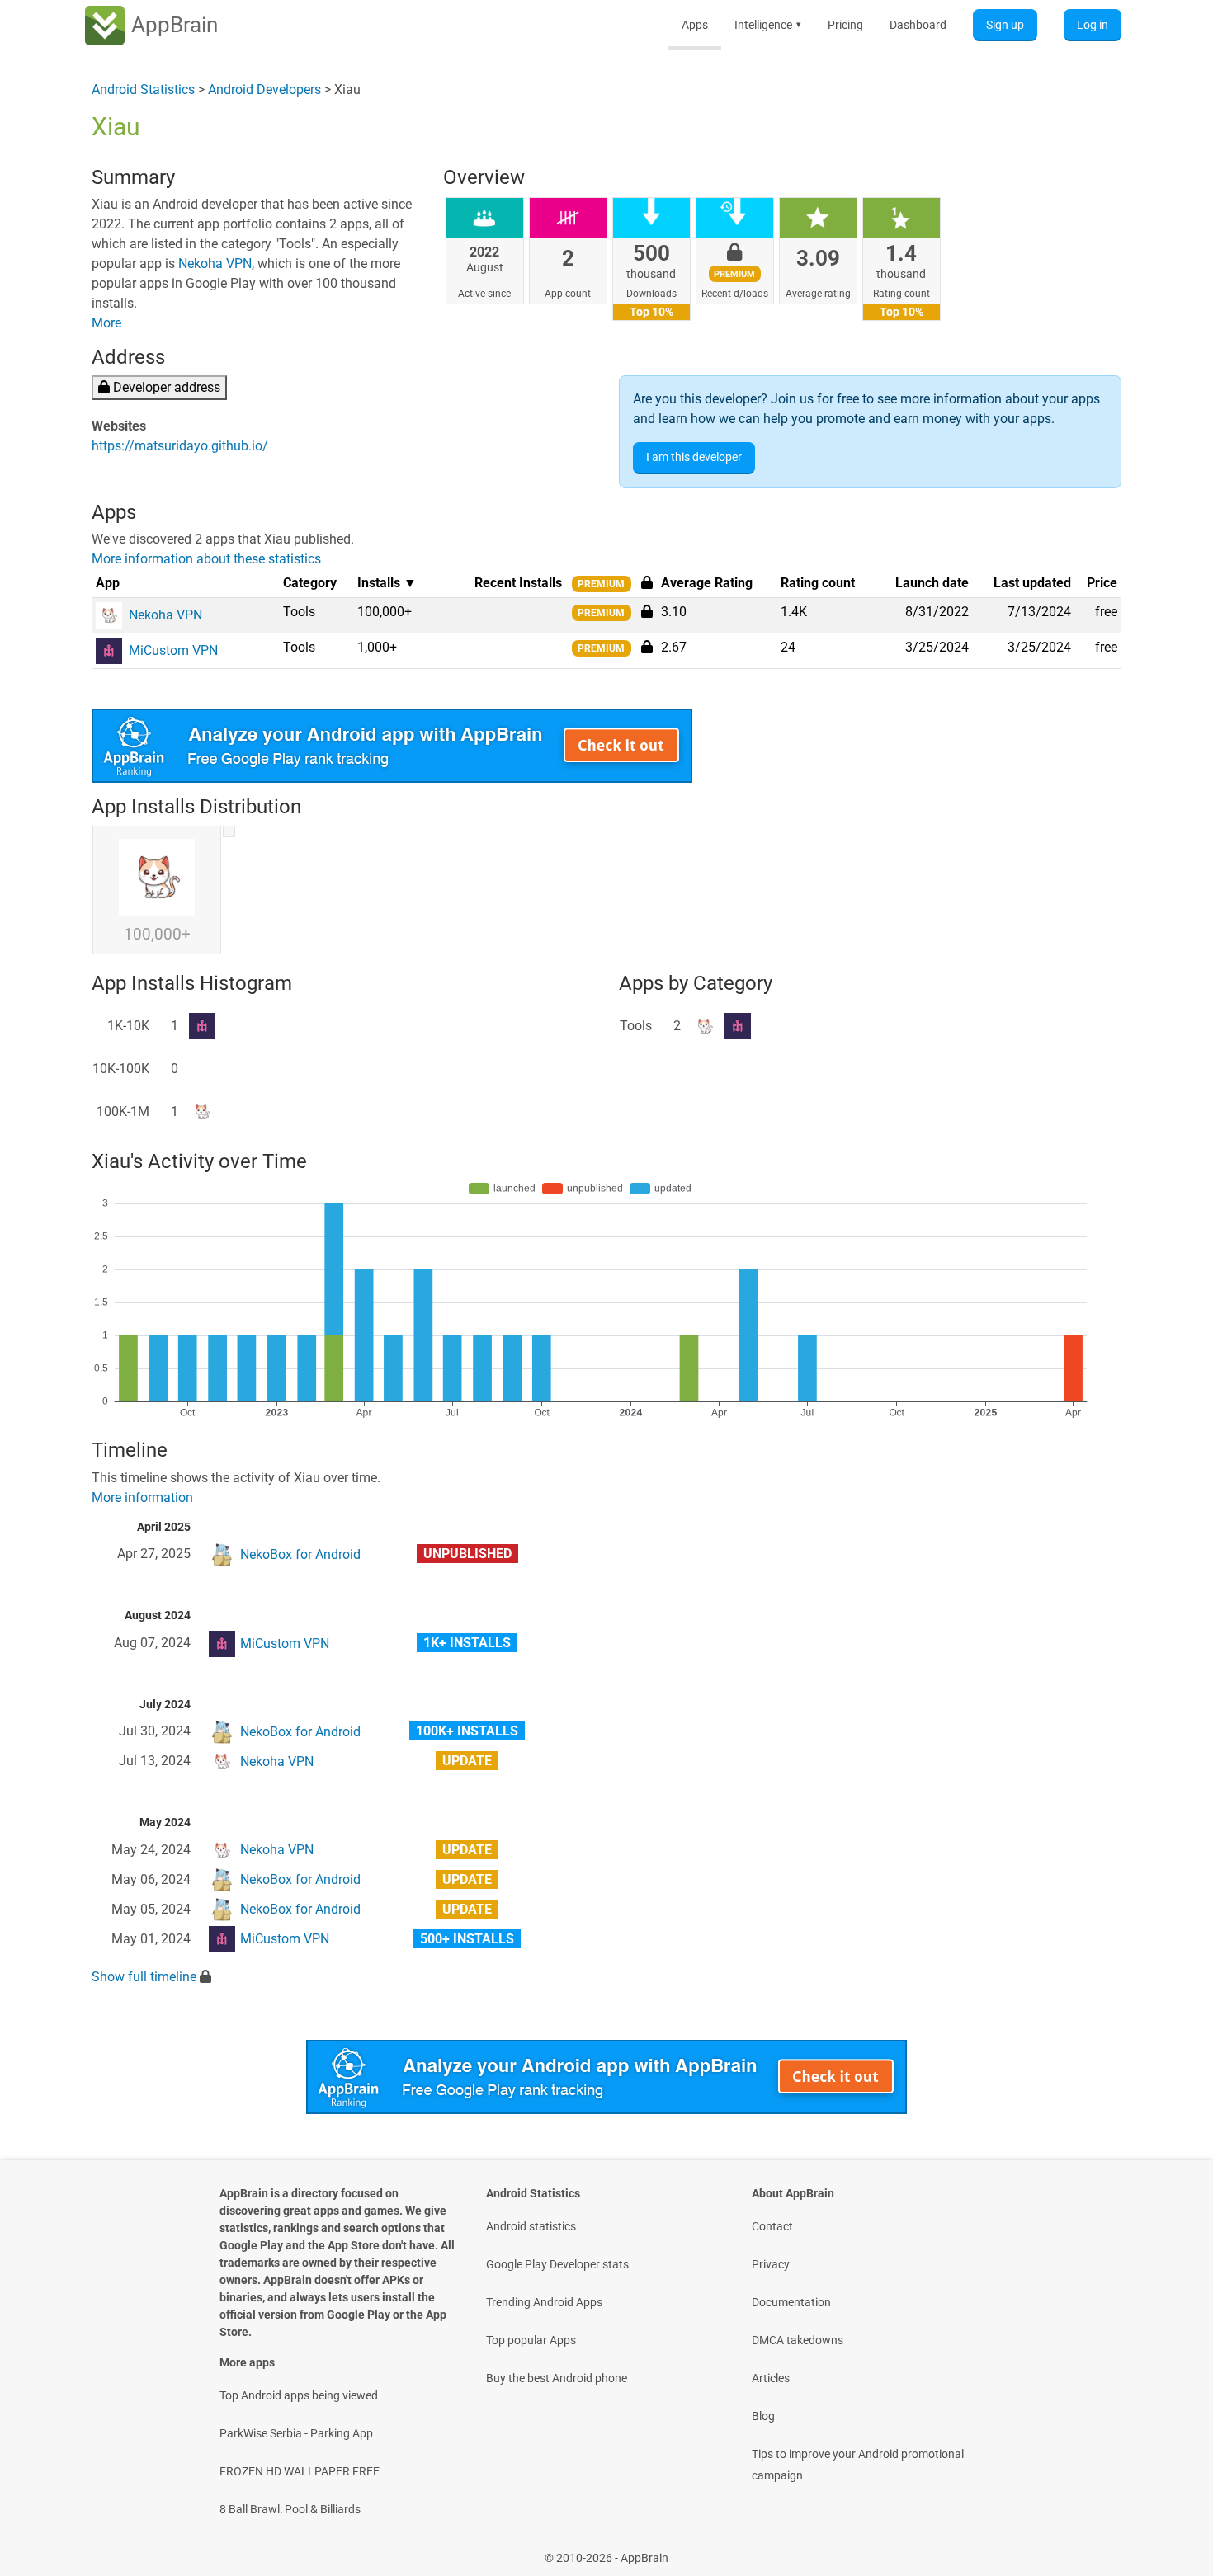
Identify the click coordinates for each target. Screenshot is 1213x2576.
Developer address (165, 387)
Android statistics (531, 2226)
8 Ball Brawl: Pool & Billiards (290, 2509)
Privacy (771, 2264)
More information (142, 1498)
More (106, 323)
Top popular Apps (531, 2340)
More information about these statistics (206, 559)
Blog (763, 2416)
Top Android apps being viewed (299, 2395)
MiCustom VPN (285, 1644)
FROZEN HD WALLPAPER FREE (300, 2471)
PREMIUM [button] (601, 584)
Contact (772, 2226)
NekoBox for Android (300, 1554)
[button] (647, 611)
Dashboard (918, 25)
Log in (1093, 25)
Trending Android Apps (544, 2302)
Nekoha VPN (215, 264)
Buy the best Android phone (557, 2378)
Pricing (845, 25)
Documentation (791, 2302)
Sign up (1005, 25)
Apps (695, 25)
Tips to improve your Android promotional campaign (858, 2465)
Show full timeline (144, 1977)
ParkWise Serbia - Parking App (296, 2433)
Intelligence (768, 25)
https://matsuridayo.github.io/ (180, 446)
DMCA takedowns (798, 2340)
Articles (771, 2378)
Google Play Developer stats (557, 2264)
